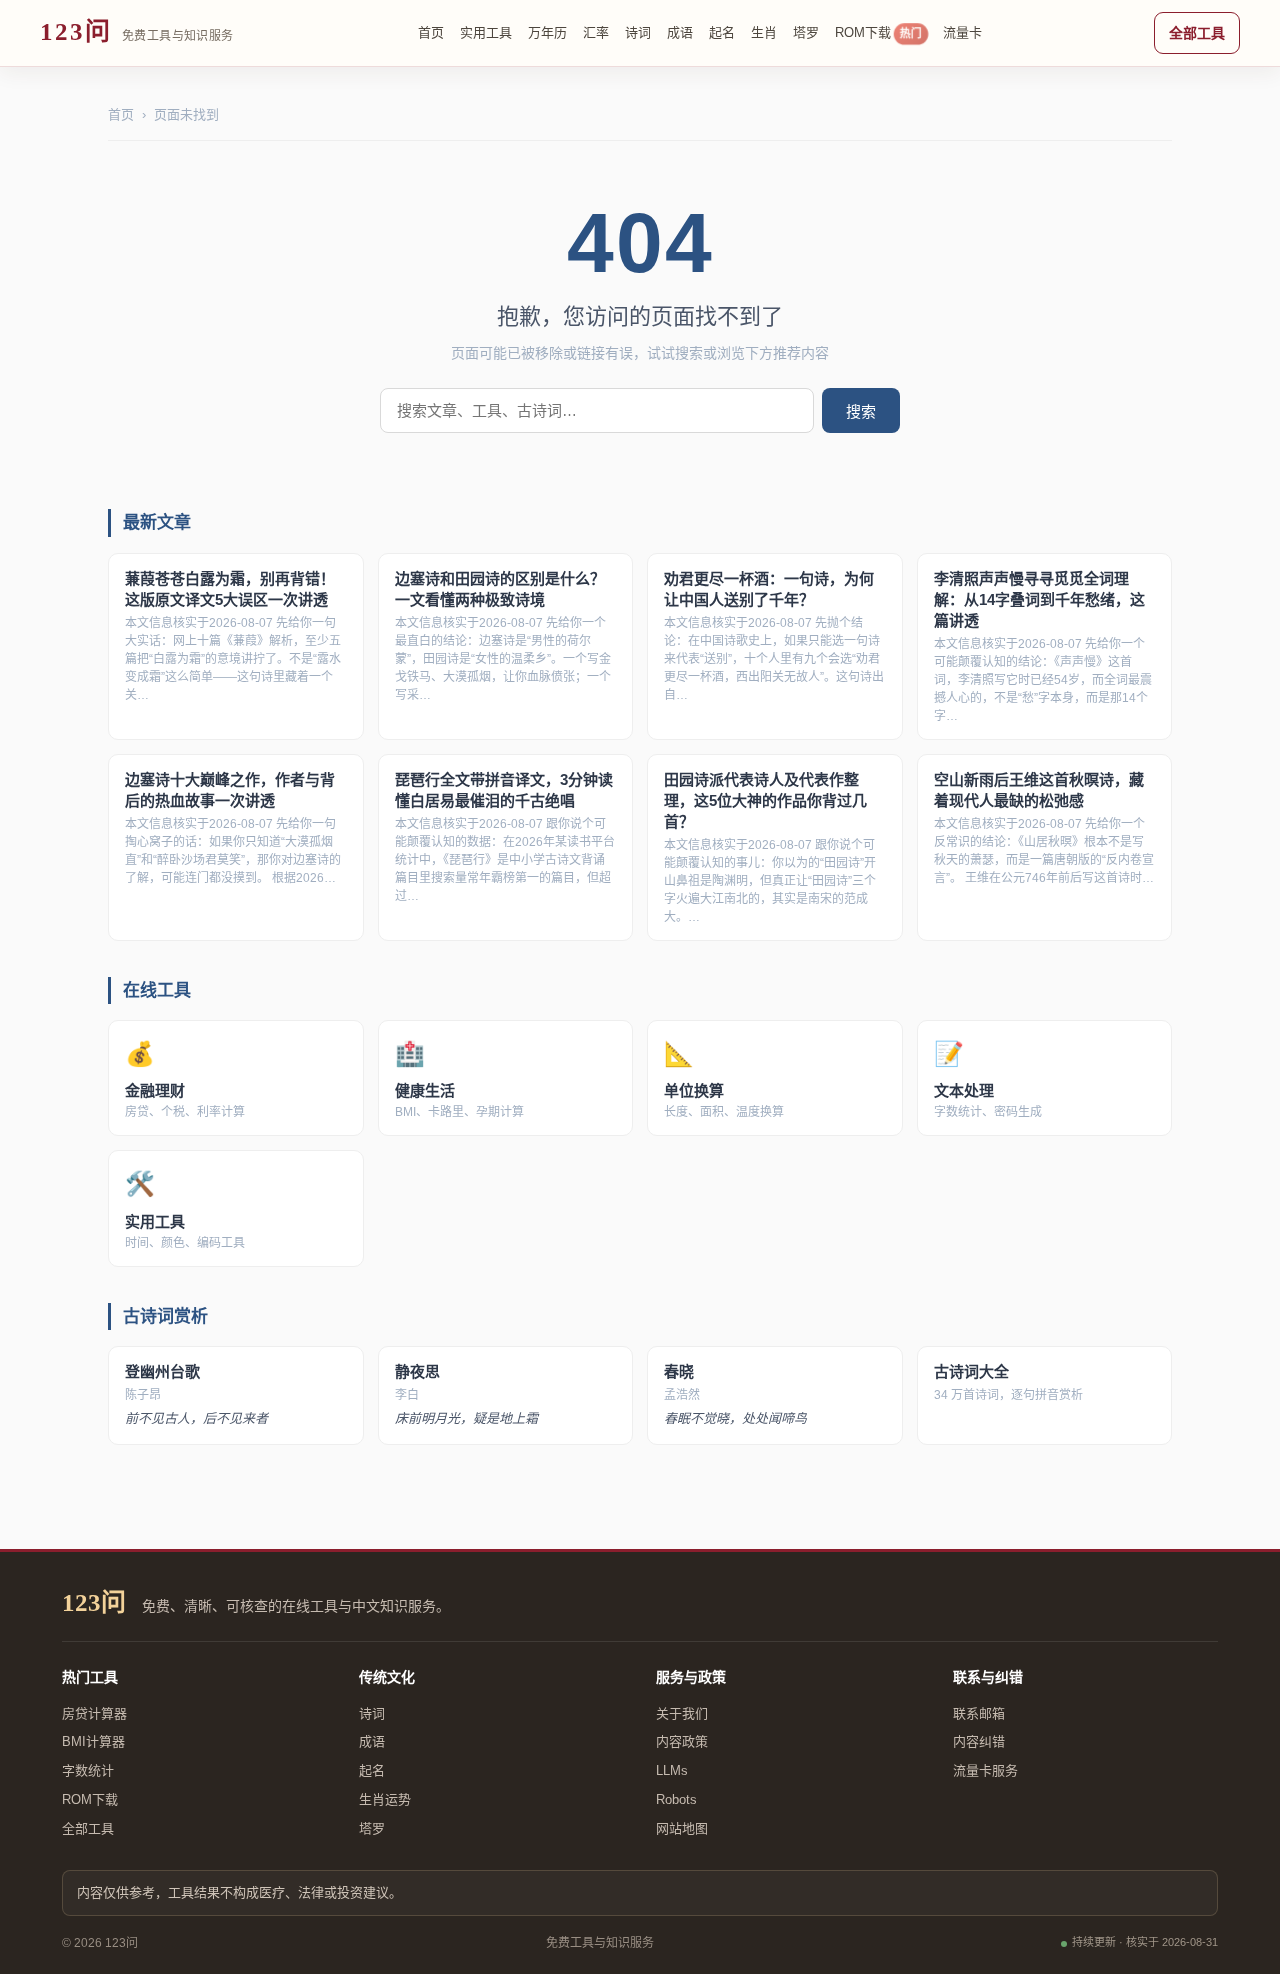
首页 (431, 32)
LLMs (672, 1770)
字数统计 (88, 1770)
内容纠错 (979, 1741)
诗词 (638, 32)
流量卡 (962, 32)
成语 (680, 32)
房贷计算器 (94, 1713)
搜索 (861, 411)
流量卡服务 (985, 1770)
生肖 (764, 32)
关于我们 (682, 1713)
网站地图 (682, 1828)
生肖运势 (385, 1799)
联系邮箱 (979, 1713)
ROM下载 (878, 32)
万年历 (547, 32)
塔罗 (806, 32)
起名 (722, 32)
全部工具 (1197, 33)
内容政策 (682, 1741)
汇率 (596, 32)
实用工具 (486, 32)
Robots (676, 1799)
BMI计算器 (93, 1741)
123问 (94, 1602)
